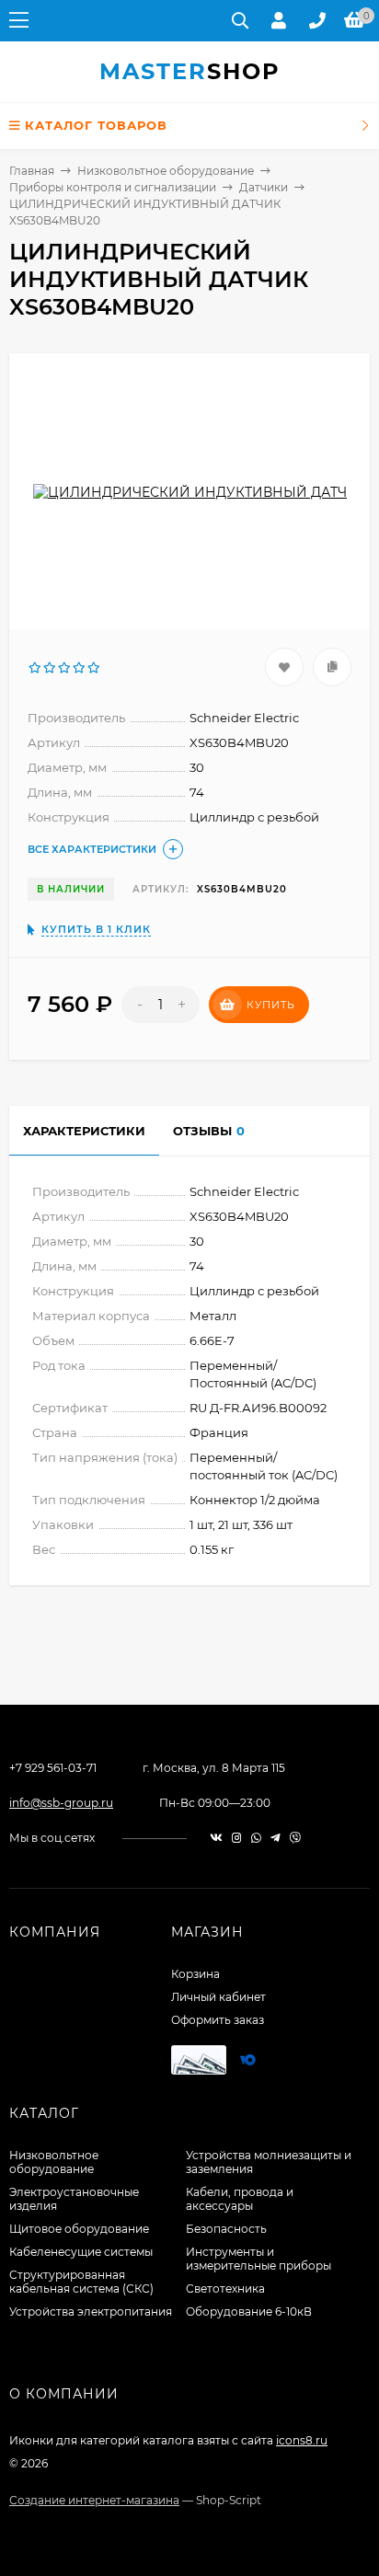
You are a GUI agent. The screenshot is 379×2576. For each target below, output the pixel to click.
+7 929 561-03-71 (53, 1768)
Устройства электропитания (91, 2311)
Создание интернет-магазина (94, 2500)
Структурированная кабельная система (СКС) (81, 2282)
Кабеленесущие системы (81, 2252)
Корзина (195, 1974)
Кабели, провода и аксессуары (240, 2199)
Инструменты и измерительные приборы (258, 2259)
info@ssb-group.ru (61, 1803)
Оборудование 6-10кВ (249, 2311)
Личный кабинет (218, 1997)
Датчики (264, 187)
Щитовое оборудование (79, 2229)
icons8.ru (302, 2440)
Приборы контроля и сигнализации (113, 187)
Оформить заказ (218, 2020)
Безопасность (226, 2229)
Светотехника (225, 2288)
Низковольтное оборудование (166, 171)
